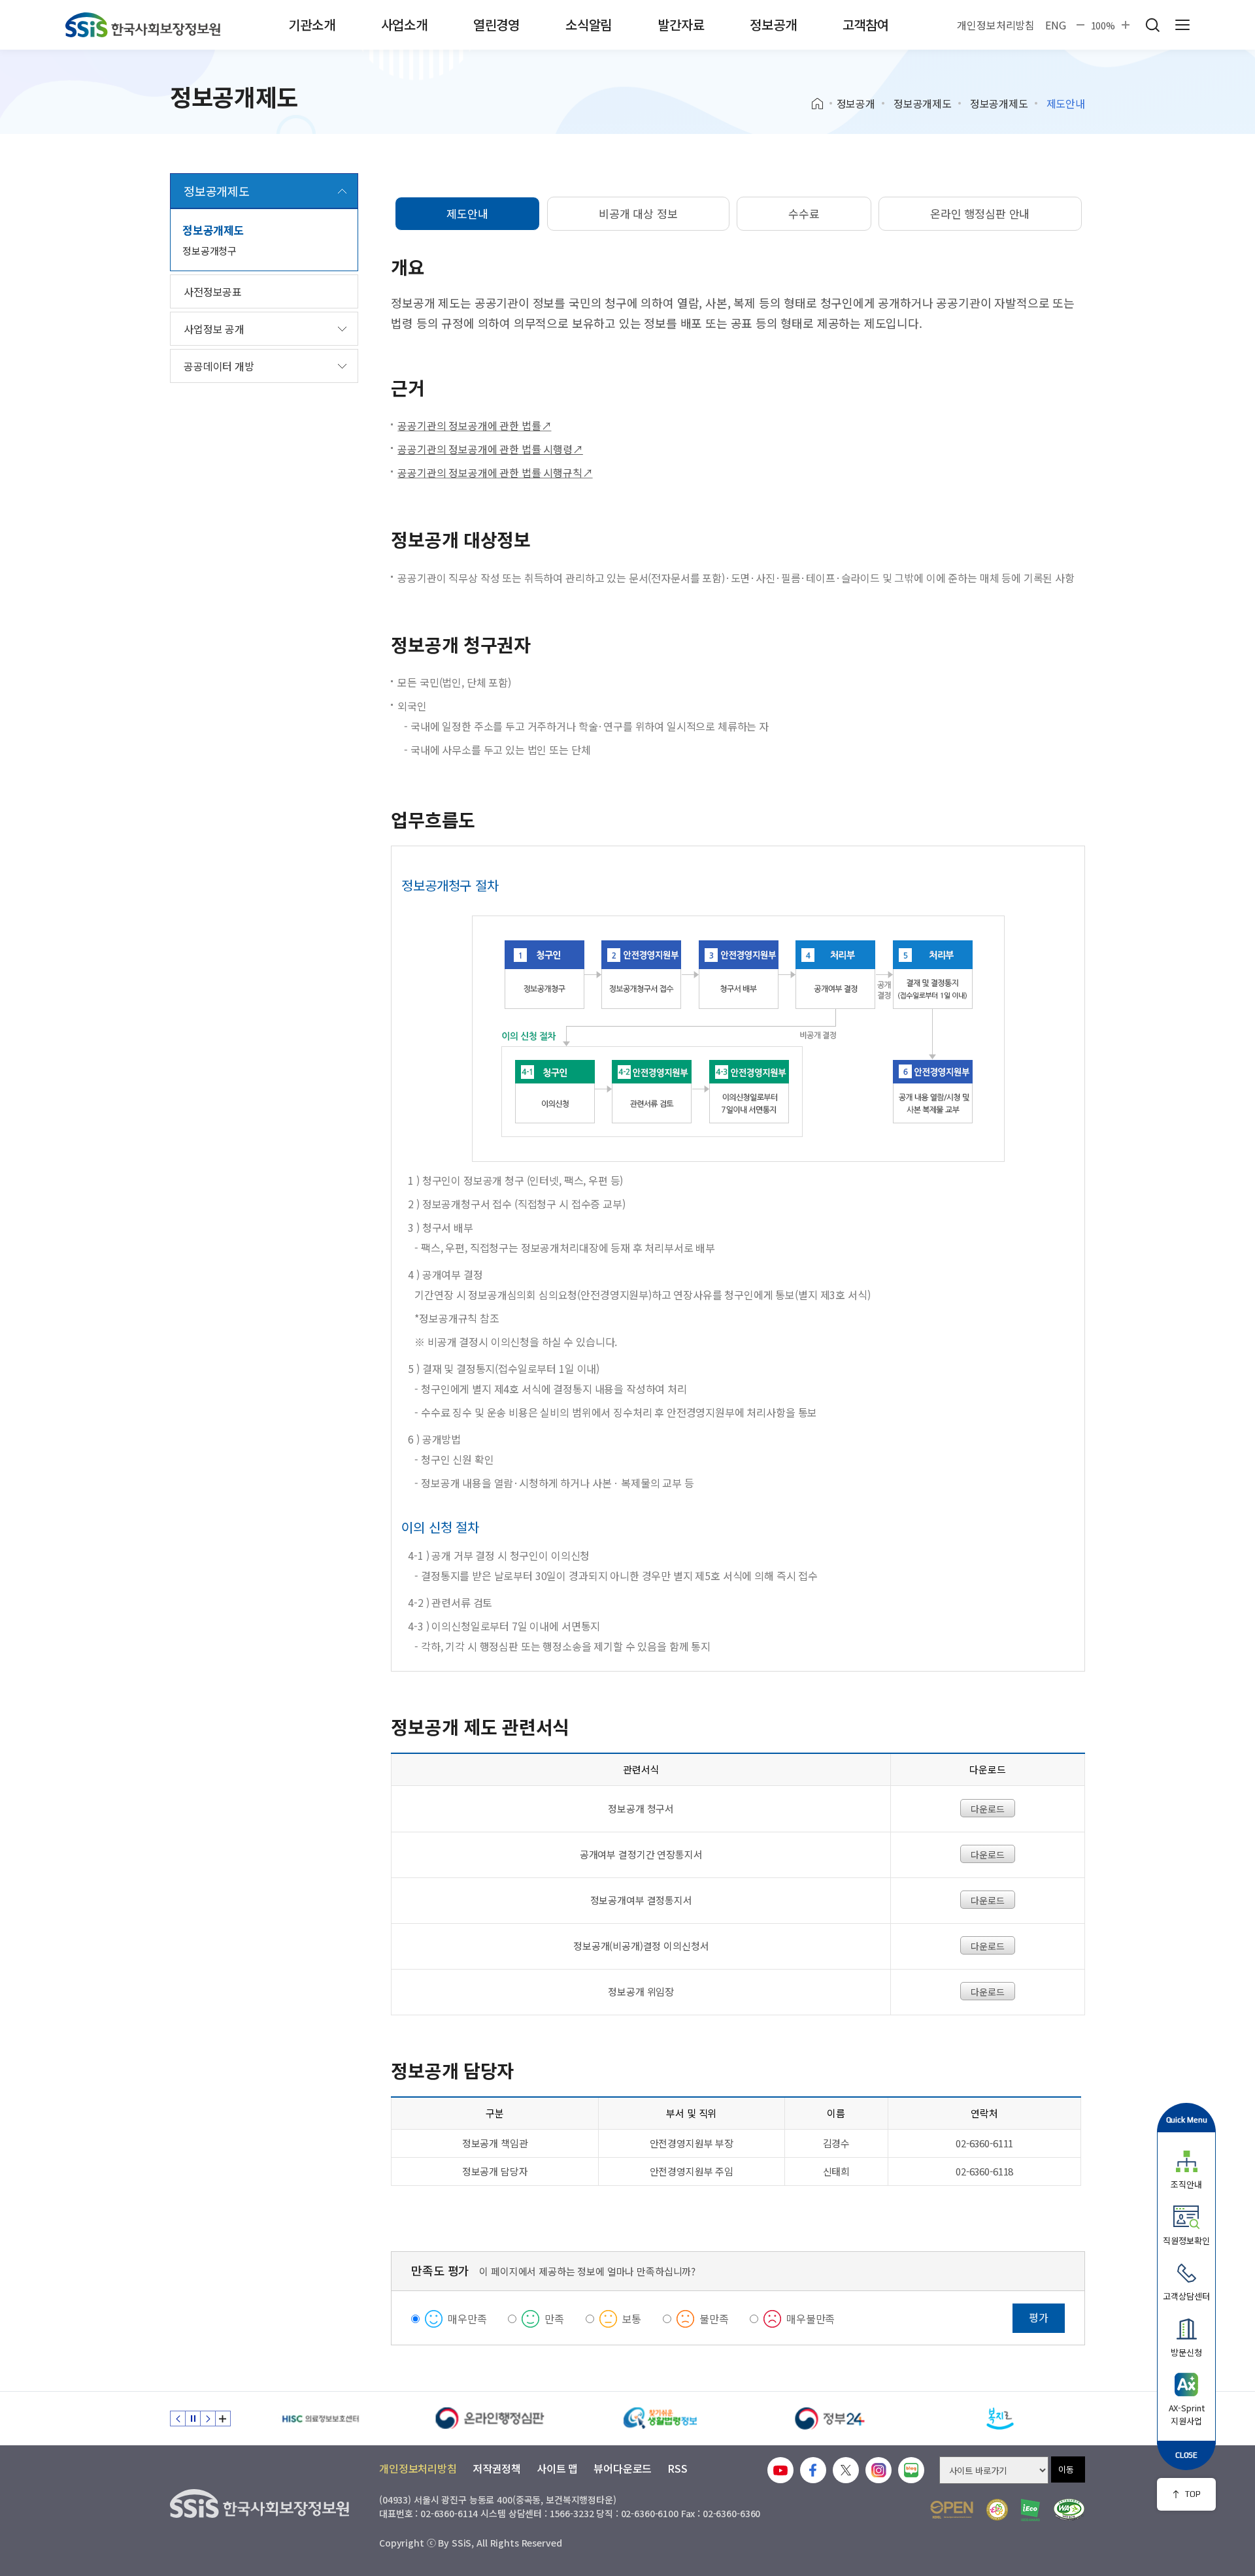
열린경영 (496, 25)
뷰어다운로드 (623, 2468)
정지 (193, 2419)
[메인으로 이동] (143, 25)
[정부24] (830, 2419)
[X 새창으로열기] (846, 2470)
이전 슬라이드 (178, 2419)
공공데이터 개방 (219, 366)
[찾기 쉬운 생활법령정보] (660, 2419)
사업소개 (404, 25)
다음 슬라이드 (208, 2419)
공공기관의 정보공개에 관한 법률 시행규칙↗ (495, 472)
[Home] (822, 104)
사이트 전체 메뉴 (1182, 25)
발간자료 (681, 25)
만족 (554, 2319)
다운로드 (987, 1809)
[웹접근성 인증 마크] (1069, 2510)
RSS (678, 2468)
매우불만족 (811, 2319)
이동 (1066, 2469)
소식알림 (589, 25)
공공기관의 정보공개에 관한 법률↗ (474, 425)
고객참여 (866, 25)
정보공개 (773, 25)
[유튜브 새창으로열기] (780, 2470)
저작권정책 (497, 2468)
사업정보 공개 (214, 329)
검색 (1152, 25)
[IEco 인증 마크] (1030, 2510)
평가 (1039, 2317)
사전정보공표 (213, 291)
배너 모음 (223, 2419)
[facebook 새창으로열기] (813, 2470)
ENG (1056, 25)
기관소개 (311, 25)
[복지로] (1000, 2419)
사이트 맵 (557, 2468)
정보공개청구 (209, 251)
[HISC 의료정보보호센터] (320, 2419)
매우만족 (467, 2319)
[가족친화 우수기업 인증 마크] (997, 2510)
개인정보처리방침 (996, 25)
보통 (632, 2319)
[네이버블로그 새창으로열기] (911, 2470)
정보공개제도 (923, 103)
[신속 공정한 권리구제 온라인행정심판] (490, 2419)
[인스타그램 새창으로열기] (878, 2470)
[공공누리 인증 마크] (952, 2510)
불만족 (714, 2319)
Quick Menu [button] (1187, 2120)
